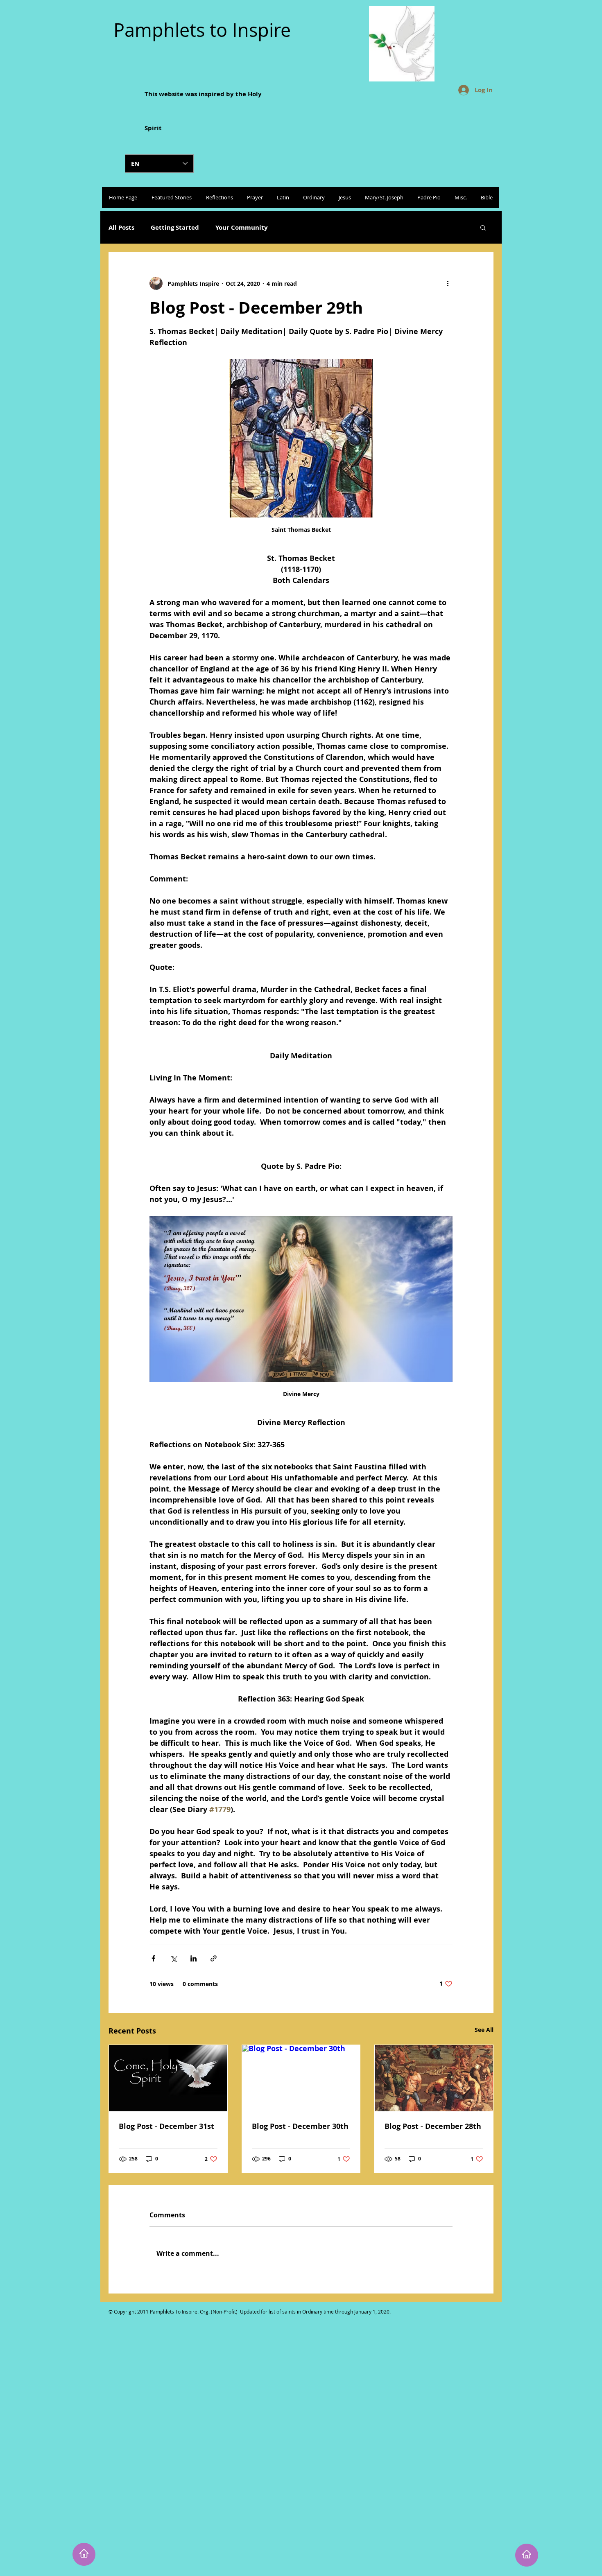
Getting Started (175, 227)
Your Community (242, 227)
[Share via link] (214, 1958)
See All (484, 2030)
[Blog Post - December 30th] (301, 2078)
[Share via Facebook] (153, 1958)
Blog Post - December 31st (166, 2126)
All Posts (121, 227)
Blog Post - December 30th (300, 2126)
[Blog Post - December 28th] (434, 2078)
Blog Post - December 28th (433, 2126)
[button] (483, 227)
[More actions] (448, 283)
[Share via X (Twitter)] (173, 1958)
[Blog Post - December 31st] (168, 2078)
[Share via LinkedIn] (193, 1958)
